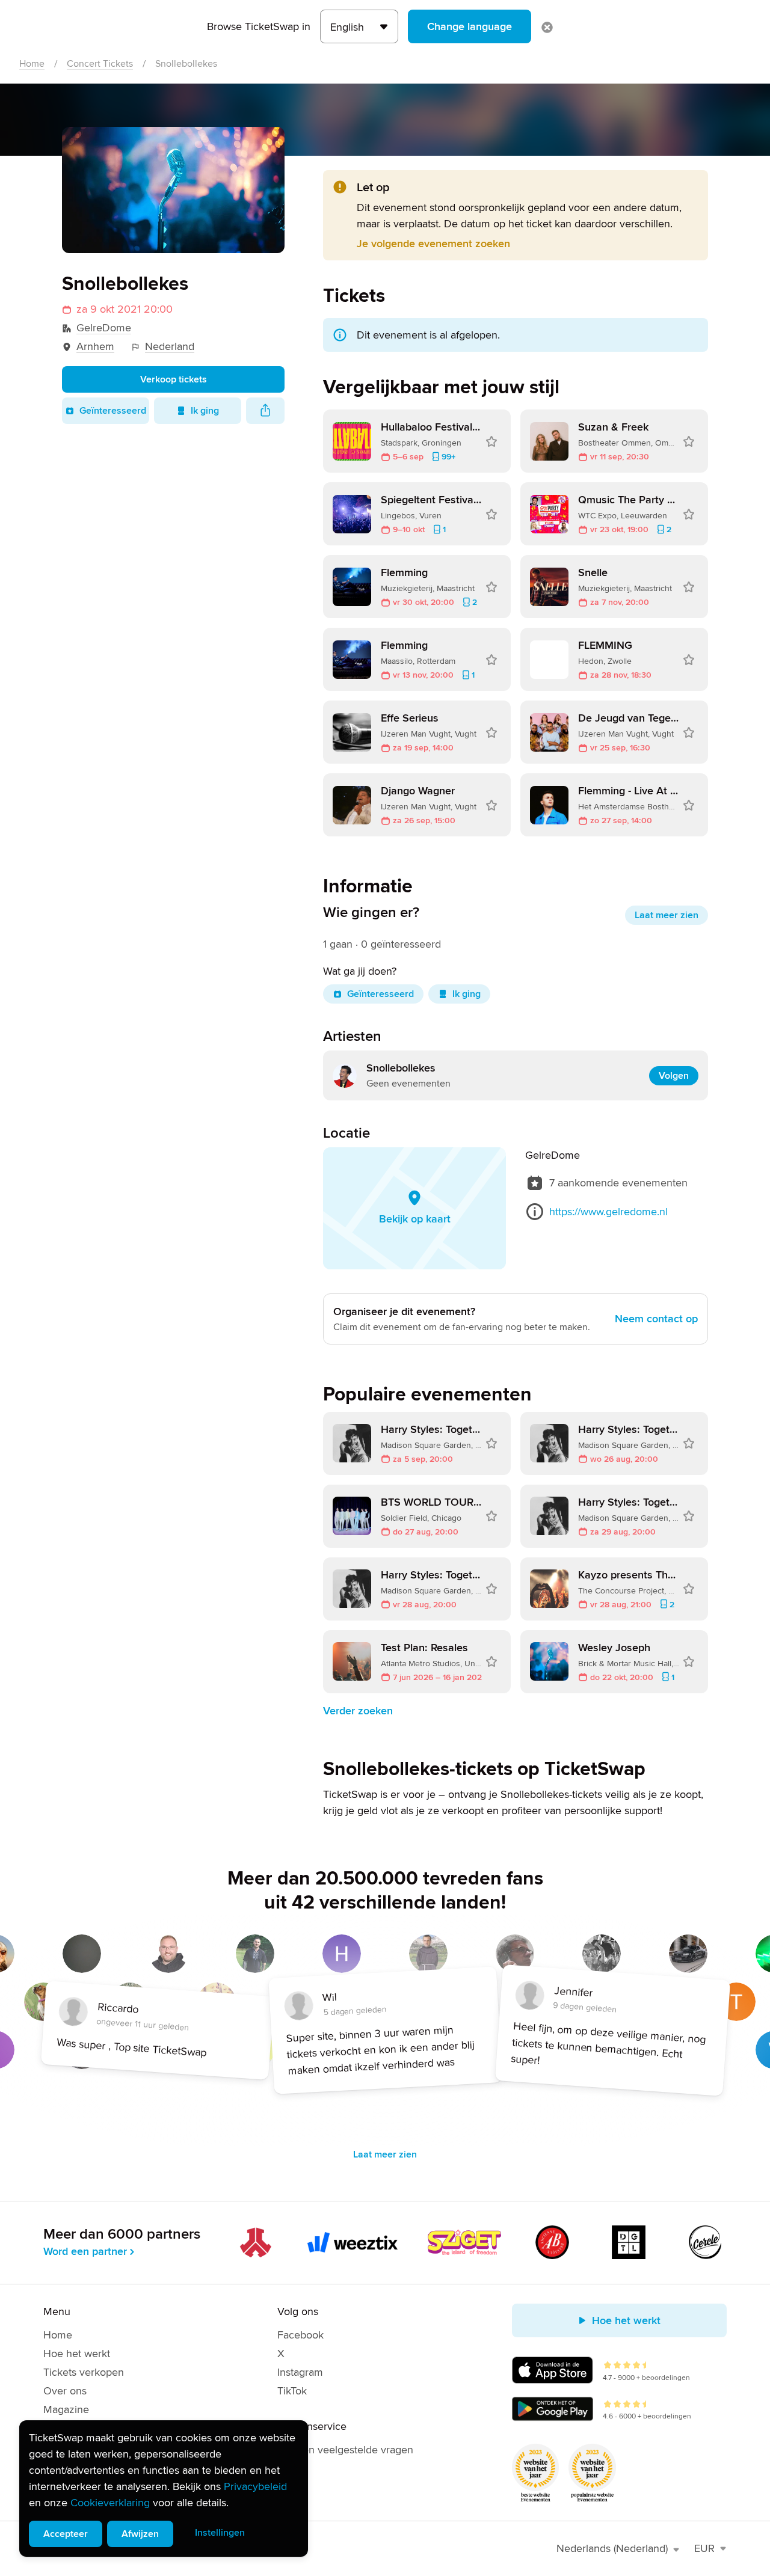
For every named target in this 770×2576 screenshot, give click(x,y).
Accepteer (66, 2534)
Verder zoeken (358, 1711)
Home (32, 64)
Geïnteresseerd (113, 411)
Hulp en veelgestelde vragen (345, 2450)
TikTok (292, 2391)
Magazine (66, 2409)
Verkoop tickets (174, 379)
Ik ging (205, 411)
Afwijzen (140, 2534)
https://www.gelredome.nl (608, 1212)
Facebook (300, 2335)
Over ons (65, 2391)
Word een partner (85, 2251)
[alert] (164, 2489)
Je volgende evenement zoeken (433, 244)
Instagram (300, 2372)
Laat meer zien (667, 915)
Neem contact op (656, 1319)
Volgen (674, 1076)
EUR (704, 2548)
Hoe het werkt (77, 2354)
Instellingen (220, 2533)
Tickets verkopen (84, 2372)
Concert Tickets (100, 64)
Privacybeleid (255, 2486)
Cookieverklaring (110, 2503)
